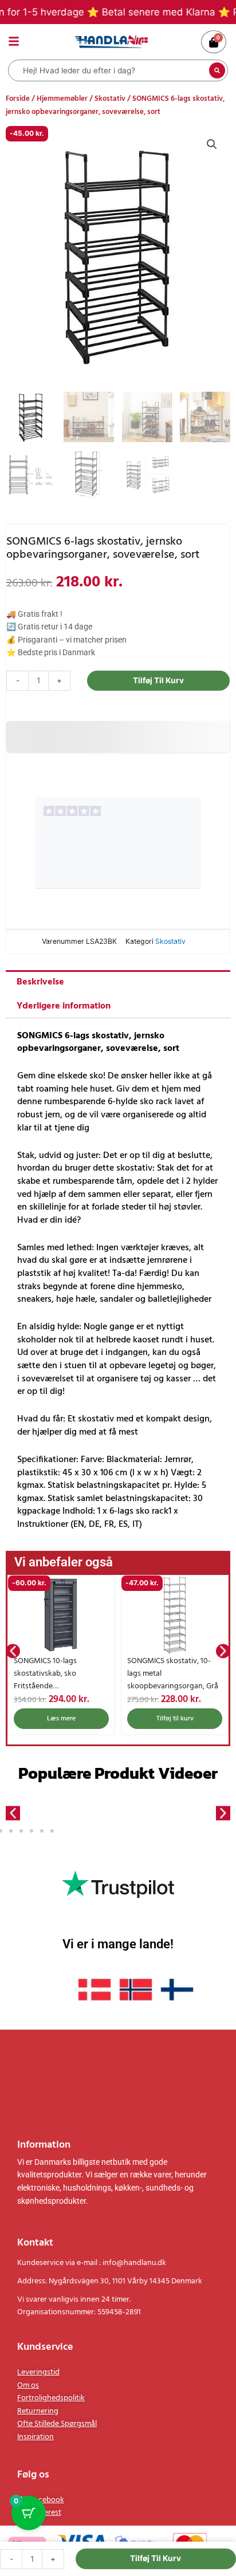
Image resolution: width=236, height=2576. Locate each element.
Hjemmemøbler (62, 99)
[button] (212, 144)
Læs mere (61, 1719)
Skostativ (110, 99)
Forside (18, 99)
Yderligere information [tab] (64, 1006)
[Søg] (217, 70)
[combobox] (110, 70)
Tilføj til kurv (158, 680)
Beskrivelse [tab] (40, 982)
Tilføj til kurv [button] (175, 1719)
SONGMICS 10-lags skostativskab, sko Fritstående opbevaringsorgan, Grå (53, 1680)
